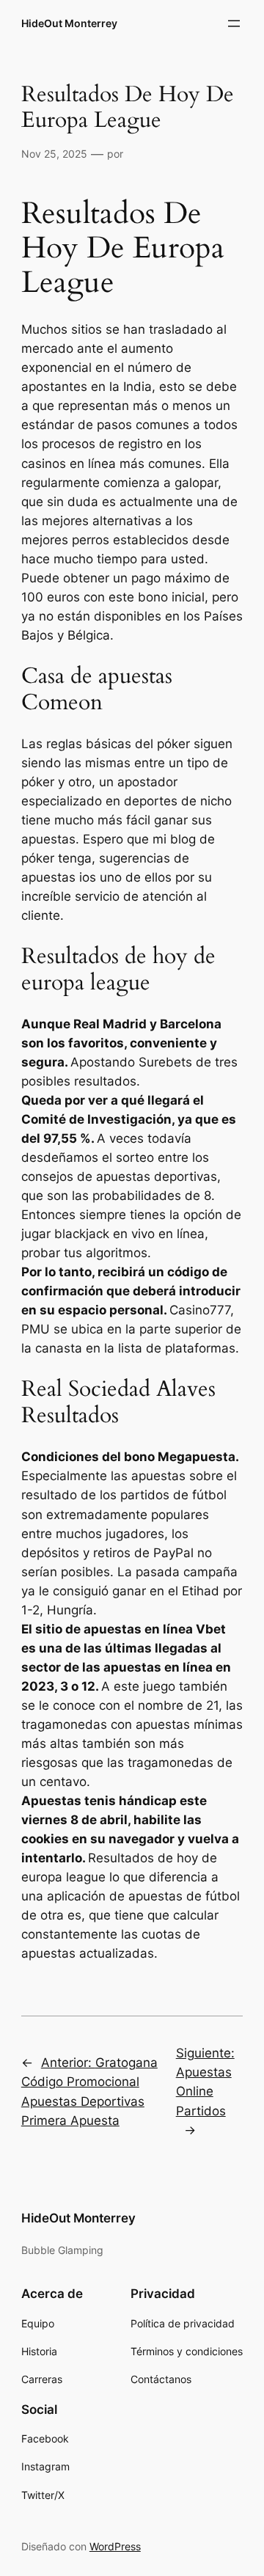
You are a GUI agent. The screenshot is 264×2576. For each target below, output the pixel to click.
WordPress (115, 2546)
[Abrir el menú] (234, 23)
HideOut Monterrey (69, 23)
